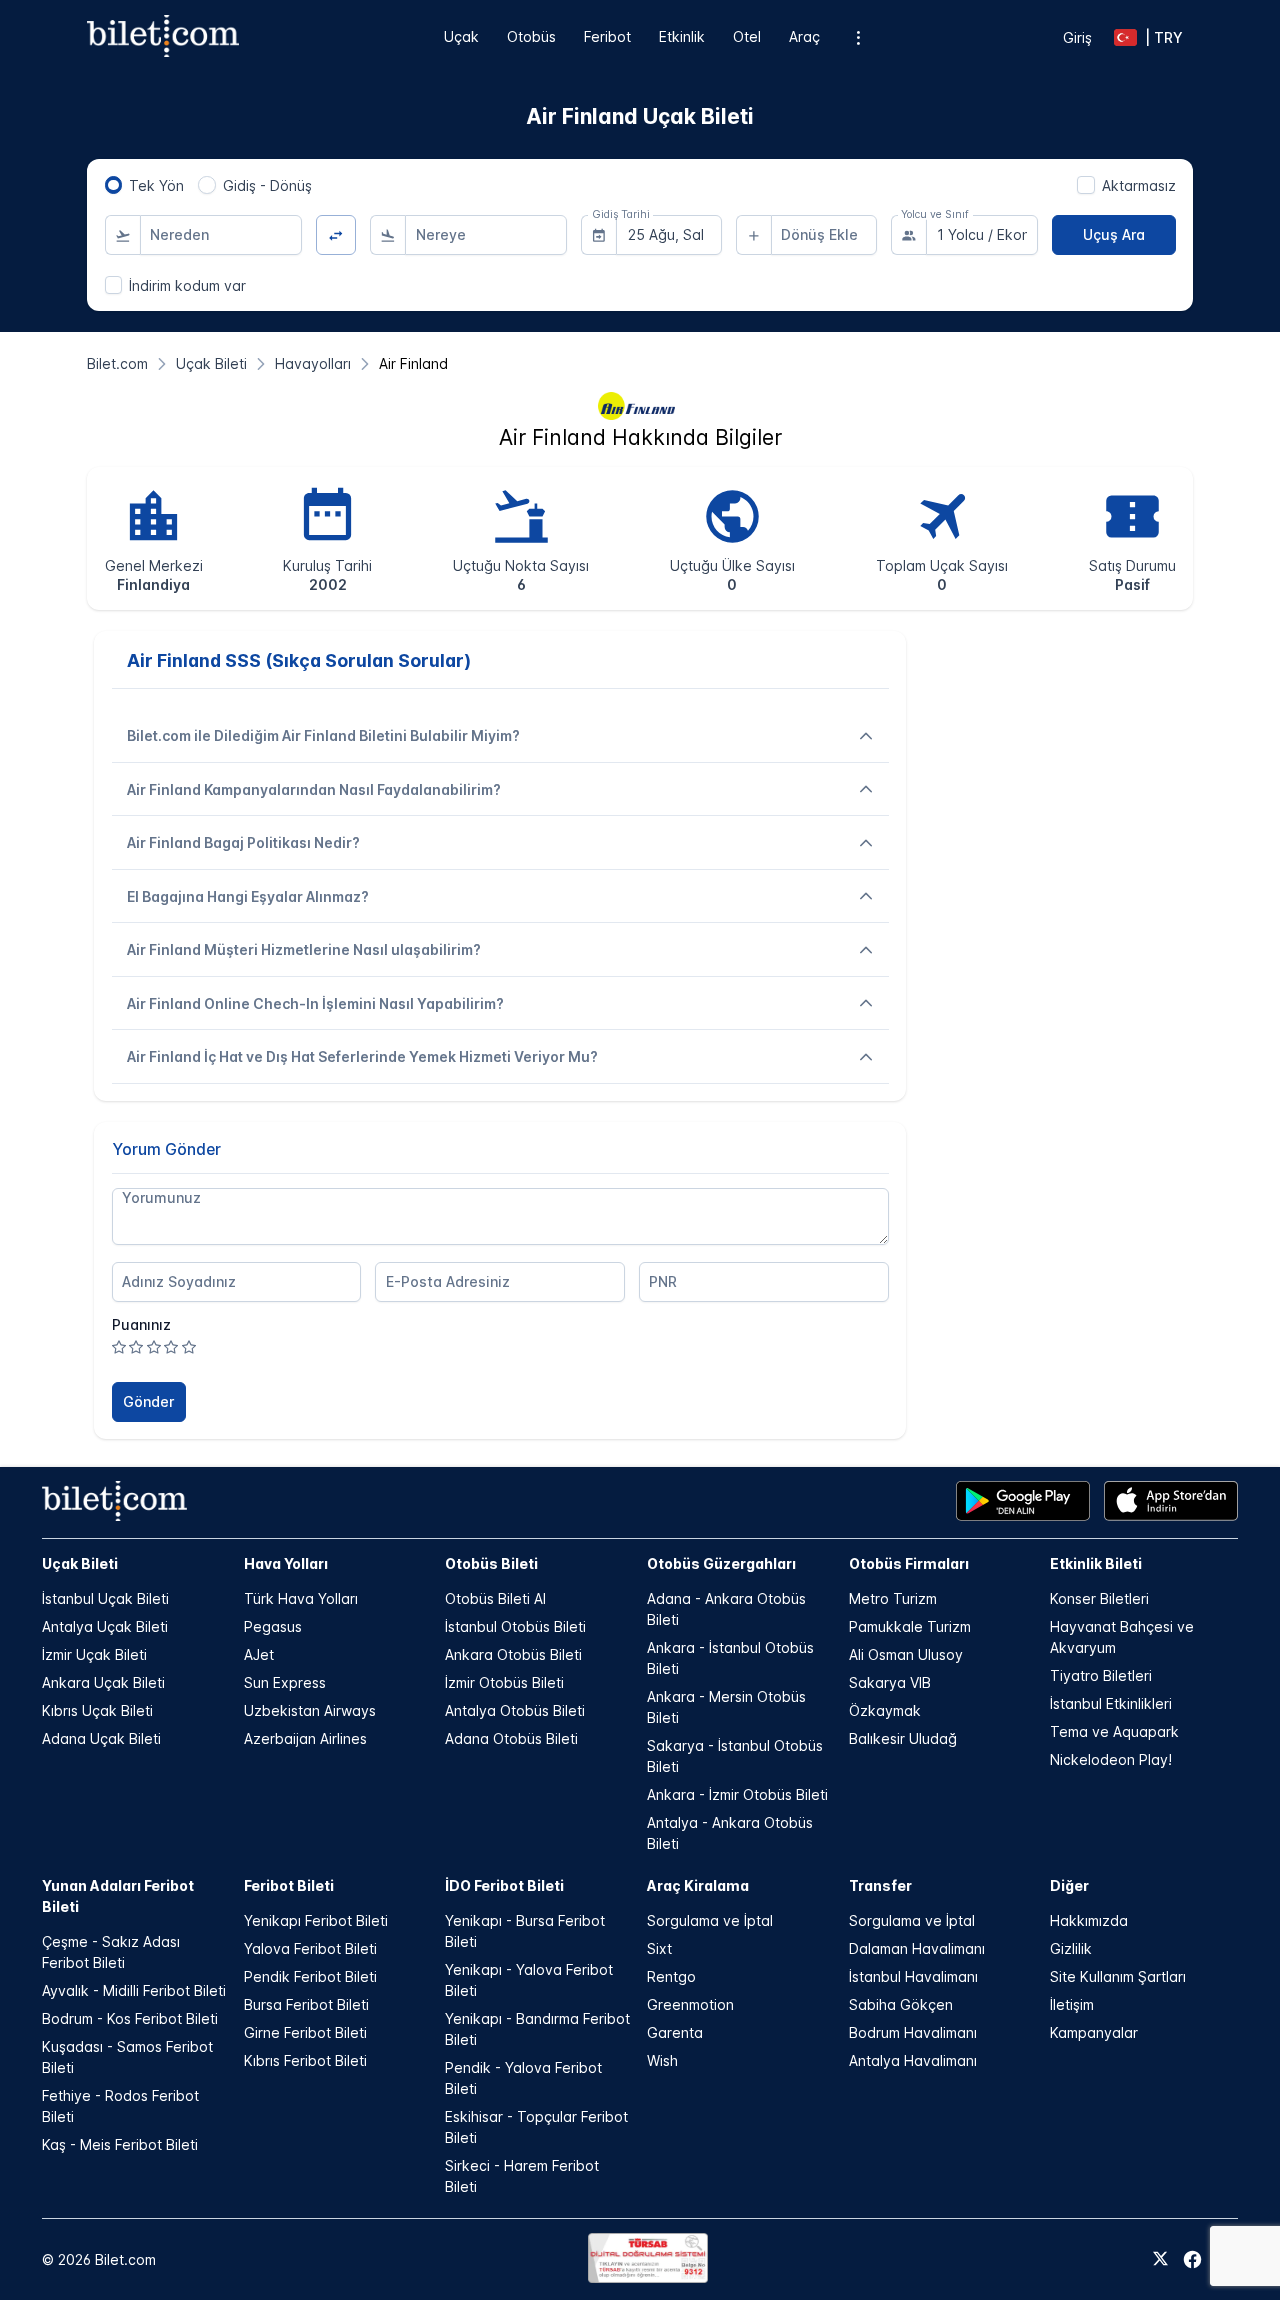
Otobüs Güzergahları (721, 1563)
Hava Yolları (286, 1563)
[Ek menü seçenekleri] (858, 37)
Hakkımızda (1089, 1920)
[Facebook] (1192, 2259)
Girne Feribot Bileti (305, 2032)
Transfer (880, 1885)
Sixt (659, 1948)
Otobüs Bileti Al (495, 1598)
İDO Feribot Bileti (504, 1885)
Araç (804, 36)
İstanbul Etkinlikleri (1111, 1703)
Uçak (461, 36)
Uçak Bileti (80, 1563)
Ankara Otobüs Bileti (513, 1654)
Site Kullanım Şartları (1118, 1976)
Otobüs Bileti (491, 1563)
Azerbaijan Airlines (305, 1738)
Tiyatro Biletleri (1101, 1675)
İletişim (1072, 2004)
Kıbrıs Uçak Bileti (97, 1710)
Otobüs (531, 36)
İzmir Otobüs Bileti (504, 1682)
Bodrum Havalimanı (913, 2032)
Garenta (675, 2032)
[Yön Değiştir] (336, 235)
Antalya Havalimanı (913, 2060)
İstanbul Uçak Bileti (105, 1598)
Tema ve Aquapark (1114, 1731)
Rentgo (671, 1976)
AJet (259, 1654)
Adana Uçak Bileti (101, 1738)
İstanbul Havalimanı (913, 1976)
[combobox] (221, 235)
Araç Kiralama (698, 1885)
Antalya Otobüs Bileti (515, 1710)
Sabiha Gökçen (901, 2004)
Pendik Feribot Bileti (310, 1976)
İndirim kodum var (187, 285)
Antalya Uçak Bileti (105, 1626)
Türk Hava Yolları (301, 1598)
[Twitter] (1160, 2260)
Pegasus (273, 1626)
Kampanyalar (1094, 2032)
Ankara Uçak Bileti (103, 1682)
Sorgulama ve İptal (710, 1920)
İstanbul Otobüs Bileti (515, 1626)
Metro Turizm (893, 1598)
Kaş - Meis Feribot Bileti (120, 2144)
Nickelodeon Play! (1111, 1759)
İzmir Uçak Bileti (94, 1654)
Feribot (607, 36)
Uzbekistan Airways (310, 1710)
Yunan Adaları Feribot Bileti (118, 1896)
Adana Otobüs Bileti (511, 1738)
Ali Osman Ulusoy (906, 1654)
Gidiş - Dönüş (267, 185)
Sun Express (285, 1682)
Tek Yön (156, 185)
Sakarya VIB (890, 1682)
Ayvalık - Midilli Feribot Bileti (134, 1990)
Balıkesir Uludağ (903, 1738)
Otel (747, 36)
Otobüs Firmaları (909, 1563)
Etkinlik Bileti (1096, 1563)
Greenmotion (690, 2004)
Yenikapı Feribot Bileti (316, 1920)
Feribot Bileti (289, 1885)
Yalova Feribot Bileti (310, 1948)
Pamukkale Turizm (910, 1626)
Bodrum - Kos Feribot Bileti (130, 2018)
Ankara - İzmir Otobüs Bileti (737, 1794)
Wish (662, 2060)
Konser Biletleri (1099, 1598)
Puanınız (141, 1324)
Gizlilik (1071, 1948)
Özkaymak (885, 1710)
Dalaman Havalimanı (917, 1948)
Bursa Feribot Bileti (306, 2004)
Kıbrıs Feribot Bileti (305, 2060)
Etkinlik (682, 36)
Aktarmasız (1139, 185)
